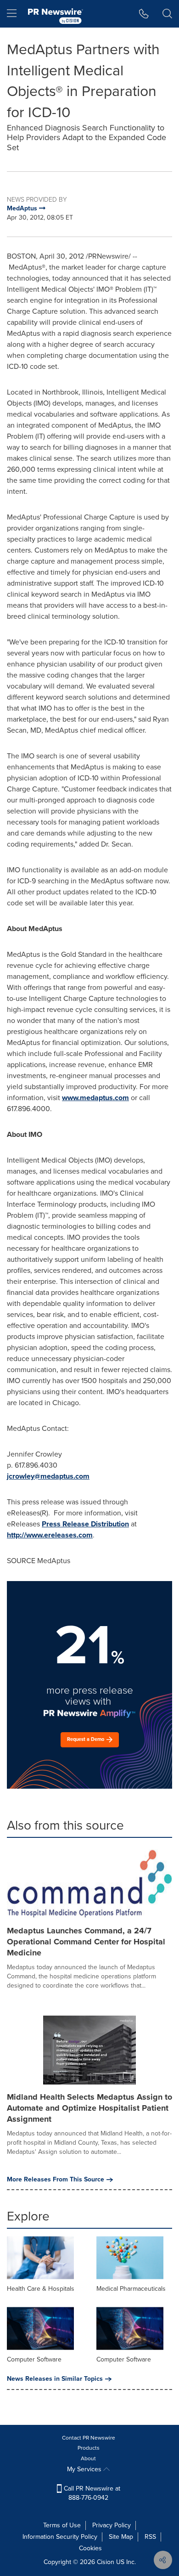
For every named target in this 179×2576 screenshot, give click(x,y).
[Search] (167, 14)
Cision (106, 2562)
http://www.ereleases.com (50, 1535)
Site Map (121, 2537)
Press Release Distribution (85, 1524)
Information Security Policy (60, 2537)
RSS (150, 2537)
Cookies (90, 2548)
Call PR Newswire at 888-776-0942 (91, 2493)
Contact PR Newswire (89, 2438)
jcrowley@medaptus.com (48, 1476)
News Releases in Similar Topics (55, 2379)
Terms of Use (62, 2525)
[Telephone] (144, 14)
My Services (85, 2469)
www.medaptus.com (95, 1098)
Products (89, 2448)
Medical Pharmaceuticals (131, 2289)
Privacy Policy (112, 2525)
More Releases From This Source (56, 2180)
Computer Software (34, 2359)
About (88, 2458)
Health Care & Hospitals (41, 2289)
